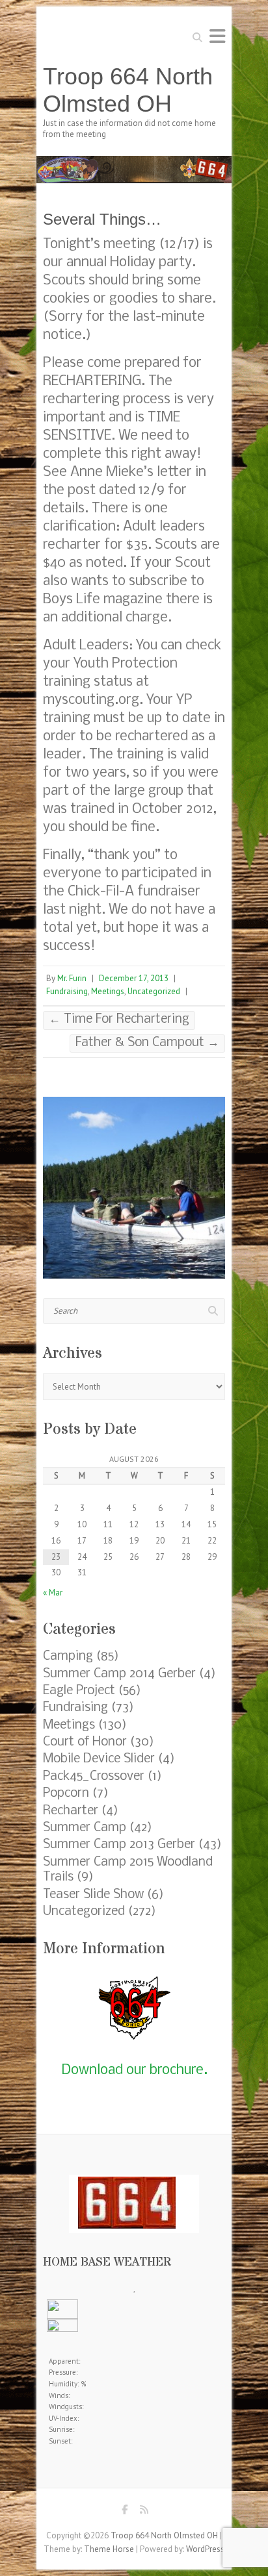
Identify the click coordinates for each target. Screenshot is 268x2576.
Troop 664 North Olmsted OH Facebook (124, 2513)
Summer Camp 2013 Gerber (119, 1845)
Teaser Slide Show (93, 1895)
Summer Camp (85, 1828)
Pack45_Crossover (94, 1777)
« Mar (53, 1593)
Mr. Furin (72, 978)
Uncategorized (154, 991)
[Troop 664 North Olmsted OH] (134, 162)
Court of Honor (85, 1742)
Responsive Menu (217, 36)
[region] (134, 1188)
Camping (68, 1657)
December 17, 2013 (134, 978)
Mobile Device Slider (99, 1759)
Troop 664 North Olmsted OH (128, 90)
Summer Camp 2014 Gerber (119, 1674)
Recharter (71, 1811)
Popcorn (66, 1794)
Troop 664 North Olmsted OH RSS (144, 2513)
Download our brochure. (134, 2070)
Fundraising (67, 991)
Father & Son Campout (147, 1043)
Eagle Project (79, 1691)
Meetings (108, 991)
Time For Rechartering (119, 1019)
